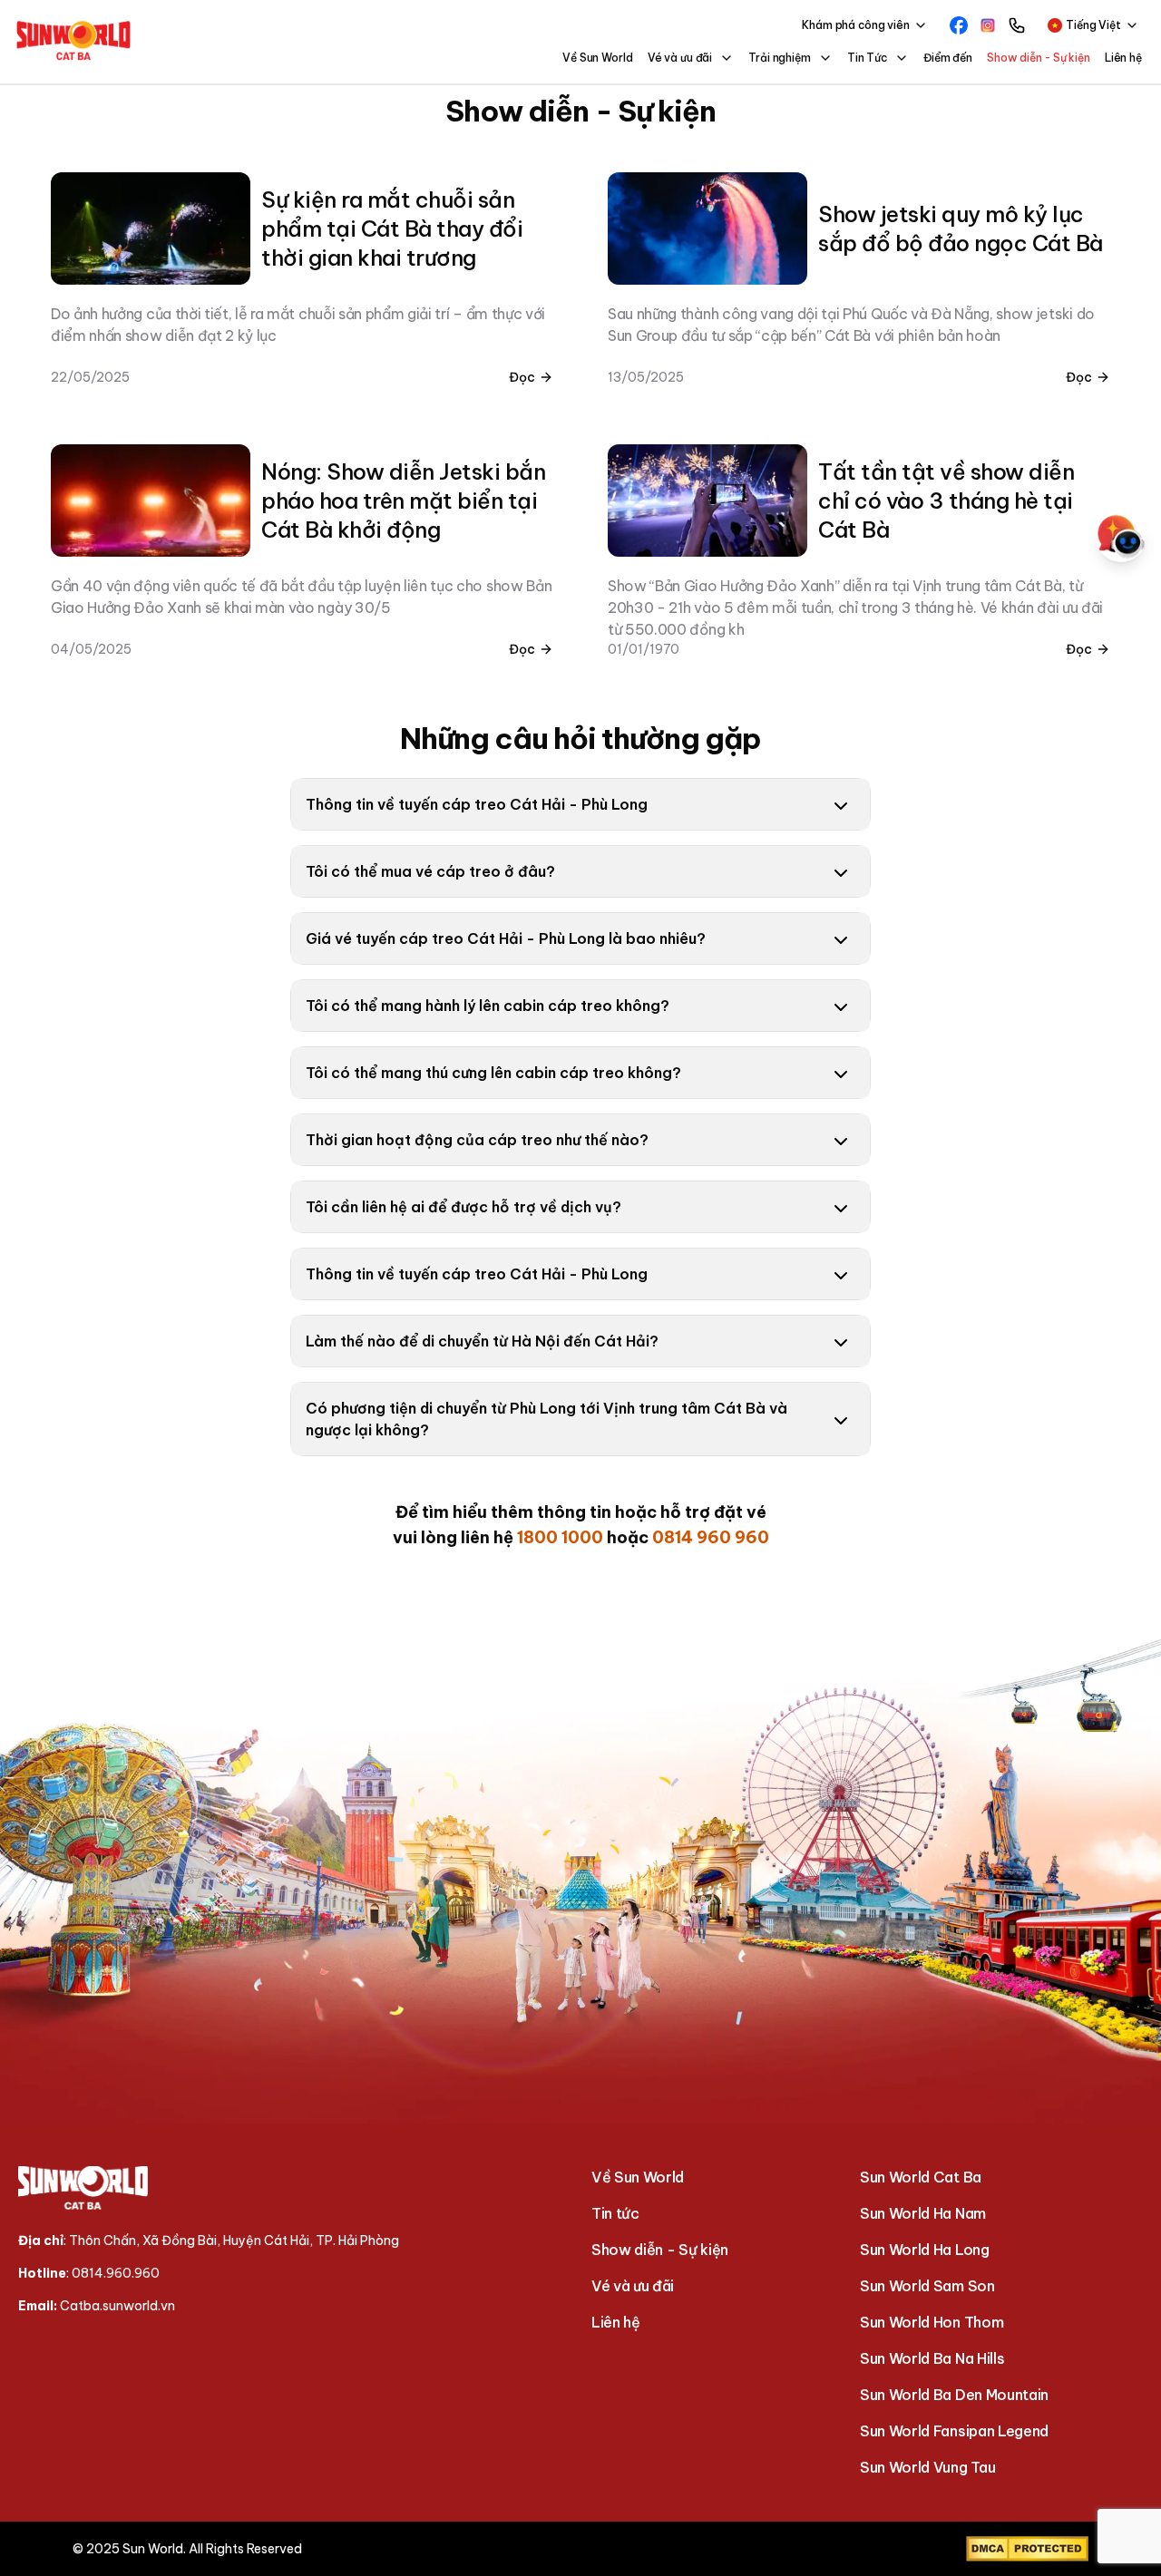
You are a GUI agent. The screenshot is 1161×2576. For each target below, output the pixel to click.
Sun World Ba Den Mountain (954, 2395)
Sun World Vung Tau (927, 2467)
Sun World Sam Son (927, 2286)
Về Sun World (598, 58)
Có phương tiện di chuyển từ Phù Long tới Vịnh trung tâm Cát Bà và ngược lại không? (546, 1419)
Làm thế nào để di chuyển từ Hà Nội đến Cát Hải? (482, 1341)
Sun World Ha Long (925, 2250)
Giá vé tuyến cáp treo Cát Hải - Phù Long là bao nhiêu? (506, 938)
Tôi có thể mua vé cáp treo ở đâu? (430, 871)
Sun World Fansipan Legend (954, 2431)
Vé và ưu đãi (633, 2286)
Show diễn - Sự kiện (1039, 58)
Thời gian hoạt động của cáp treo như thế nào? (477, 1140)
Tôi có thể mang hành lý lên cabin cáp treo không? (488, 1006)
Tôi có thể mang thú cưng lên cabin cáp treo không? (493, 1073)
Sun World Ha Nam (923, 2213)
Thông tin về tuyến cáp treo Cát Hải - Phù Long (477, 804)
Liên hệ (1123, 58)
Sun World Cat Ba (921, 2177)
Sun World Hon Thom (932, 2322)
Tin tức (615, 2213)
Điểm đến (948, 58)
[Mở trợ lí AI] (1121, 537)
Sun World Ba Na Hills (932, 2358)
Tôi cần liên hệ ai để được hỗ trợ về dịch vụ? (465, 1207)
